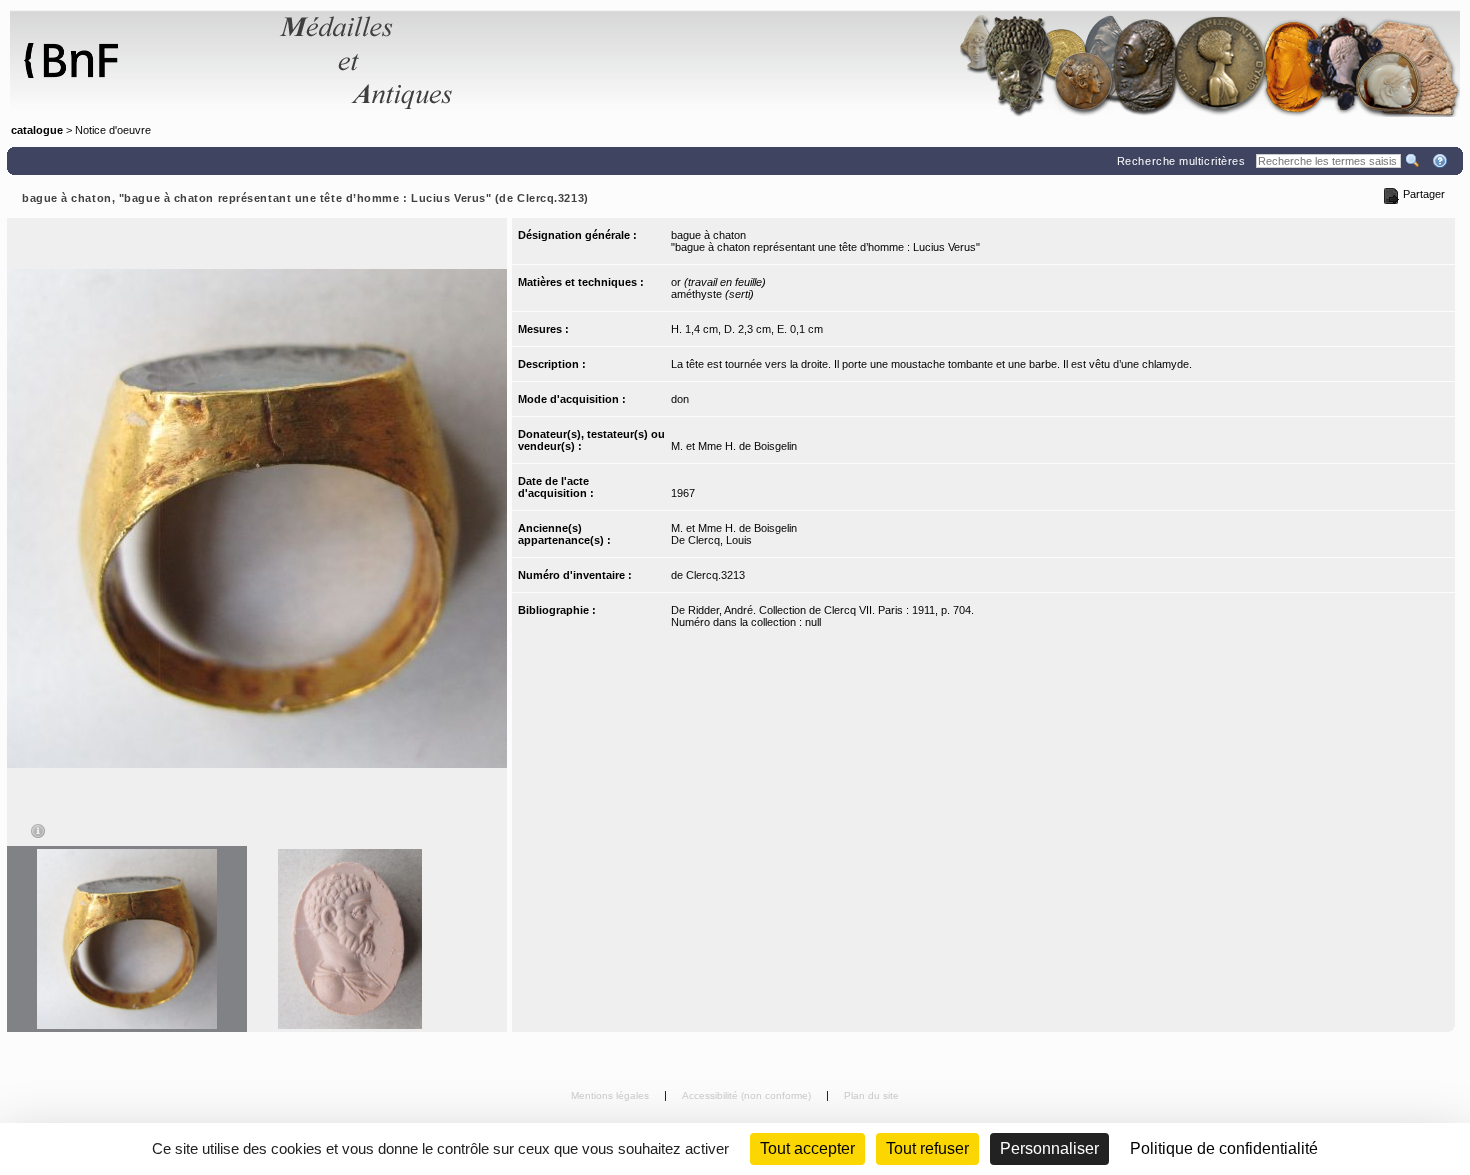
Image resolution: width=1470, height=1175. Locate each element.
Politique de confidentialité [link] (1224, 1148)
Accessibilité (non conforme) (748, 1095)
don (680, 399)
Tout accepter (807, 1148)
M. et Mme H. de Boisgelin (734, 446)
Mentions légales (611, 1095)
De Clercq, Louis (711, 540)
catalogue (37, 130)
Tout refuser (927, 1148)
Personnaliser (1049, 1148)
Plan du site (871, 1095)
